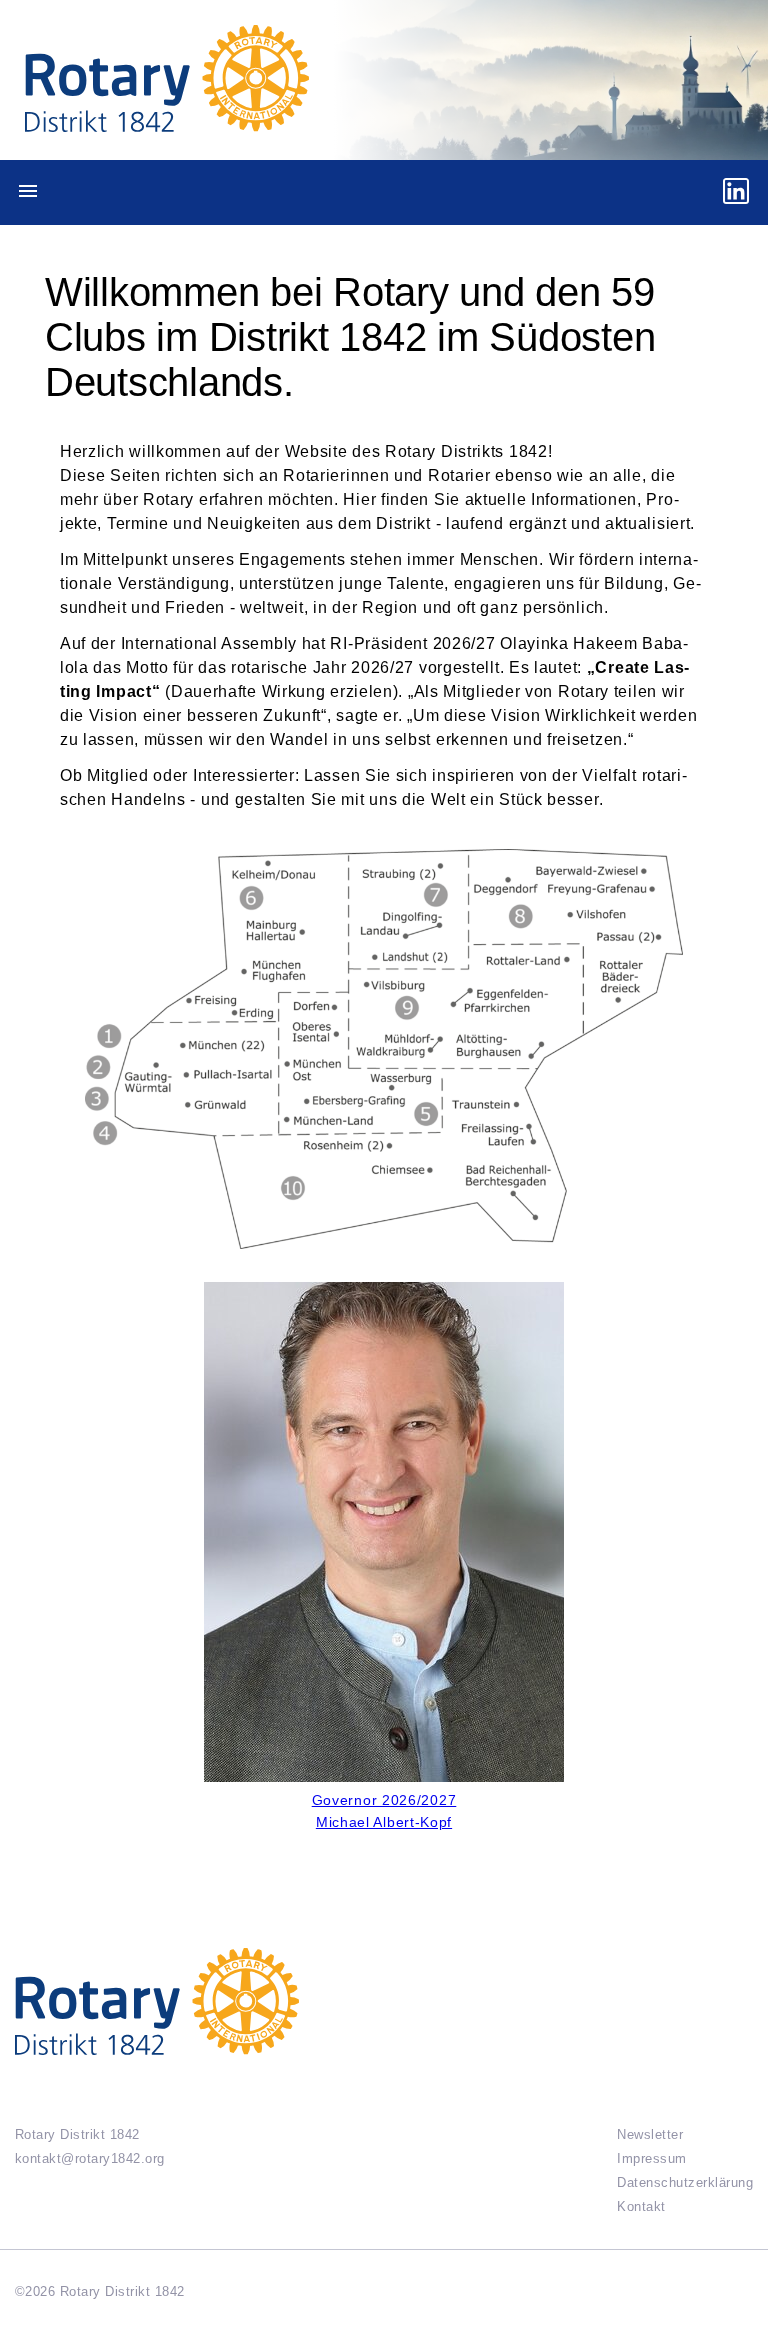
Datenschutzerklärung (685, 2182)
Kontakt (641, 2206)
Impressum (651, 2158)
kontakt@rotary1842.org (90, 2158)
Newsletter (650, 2134)
